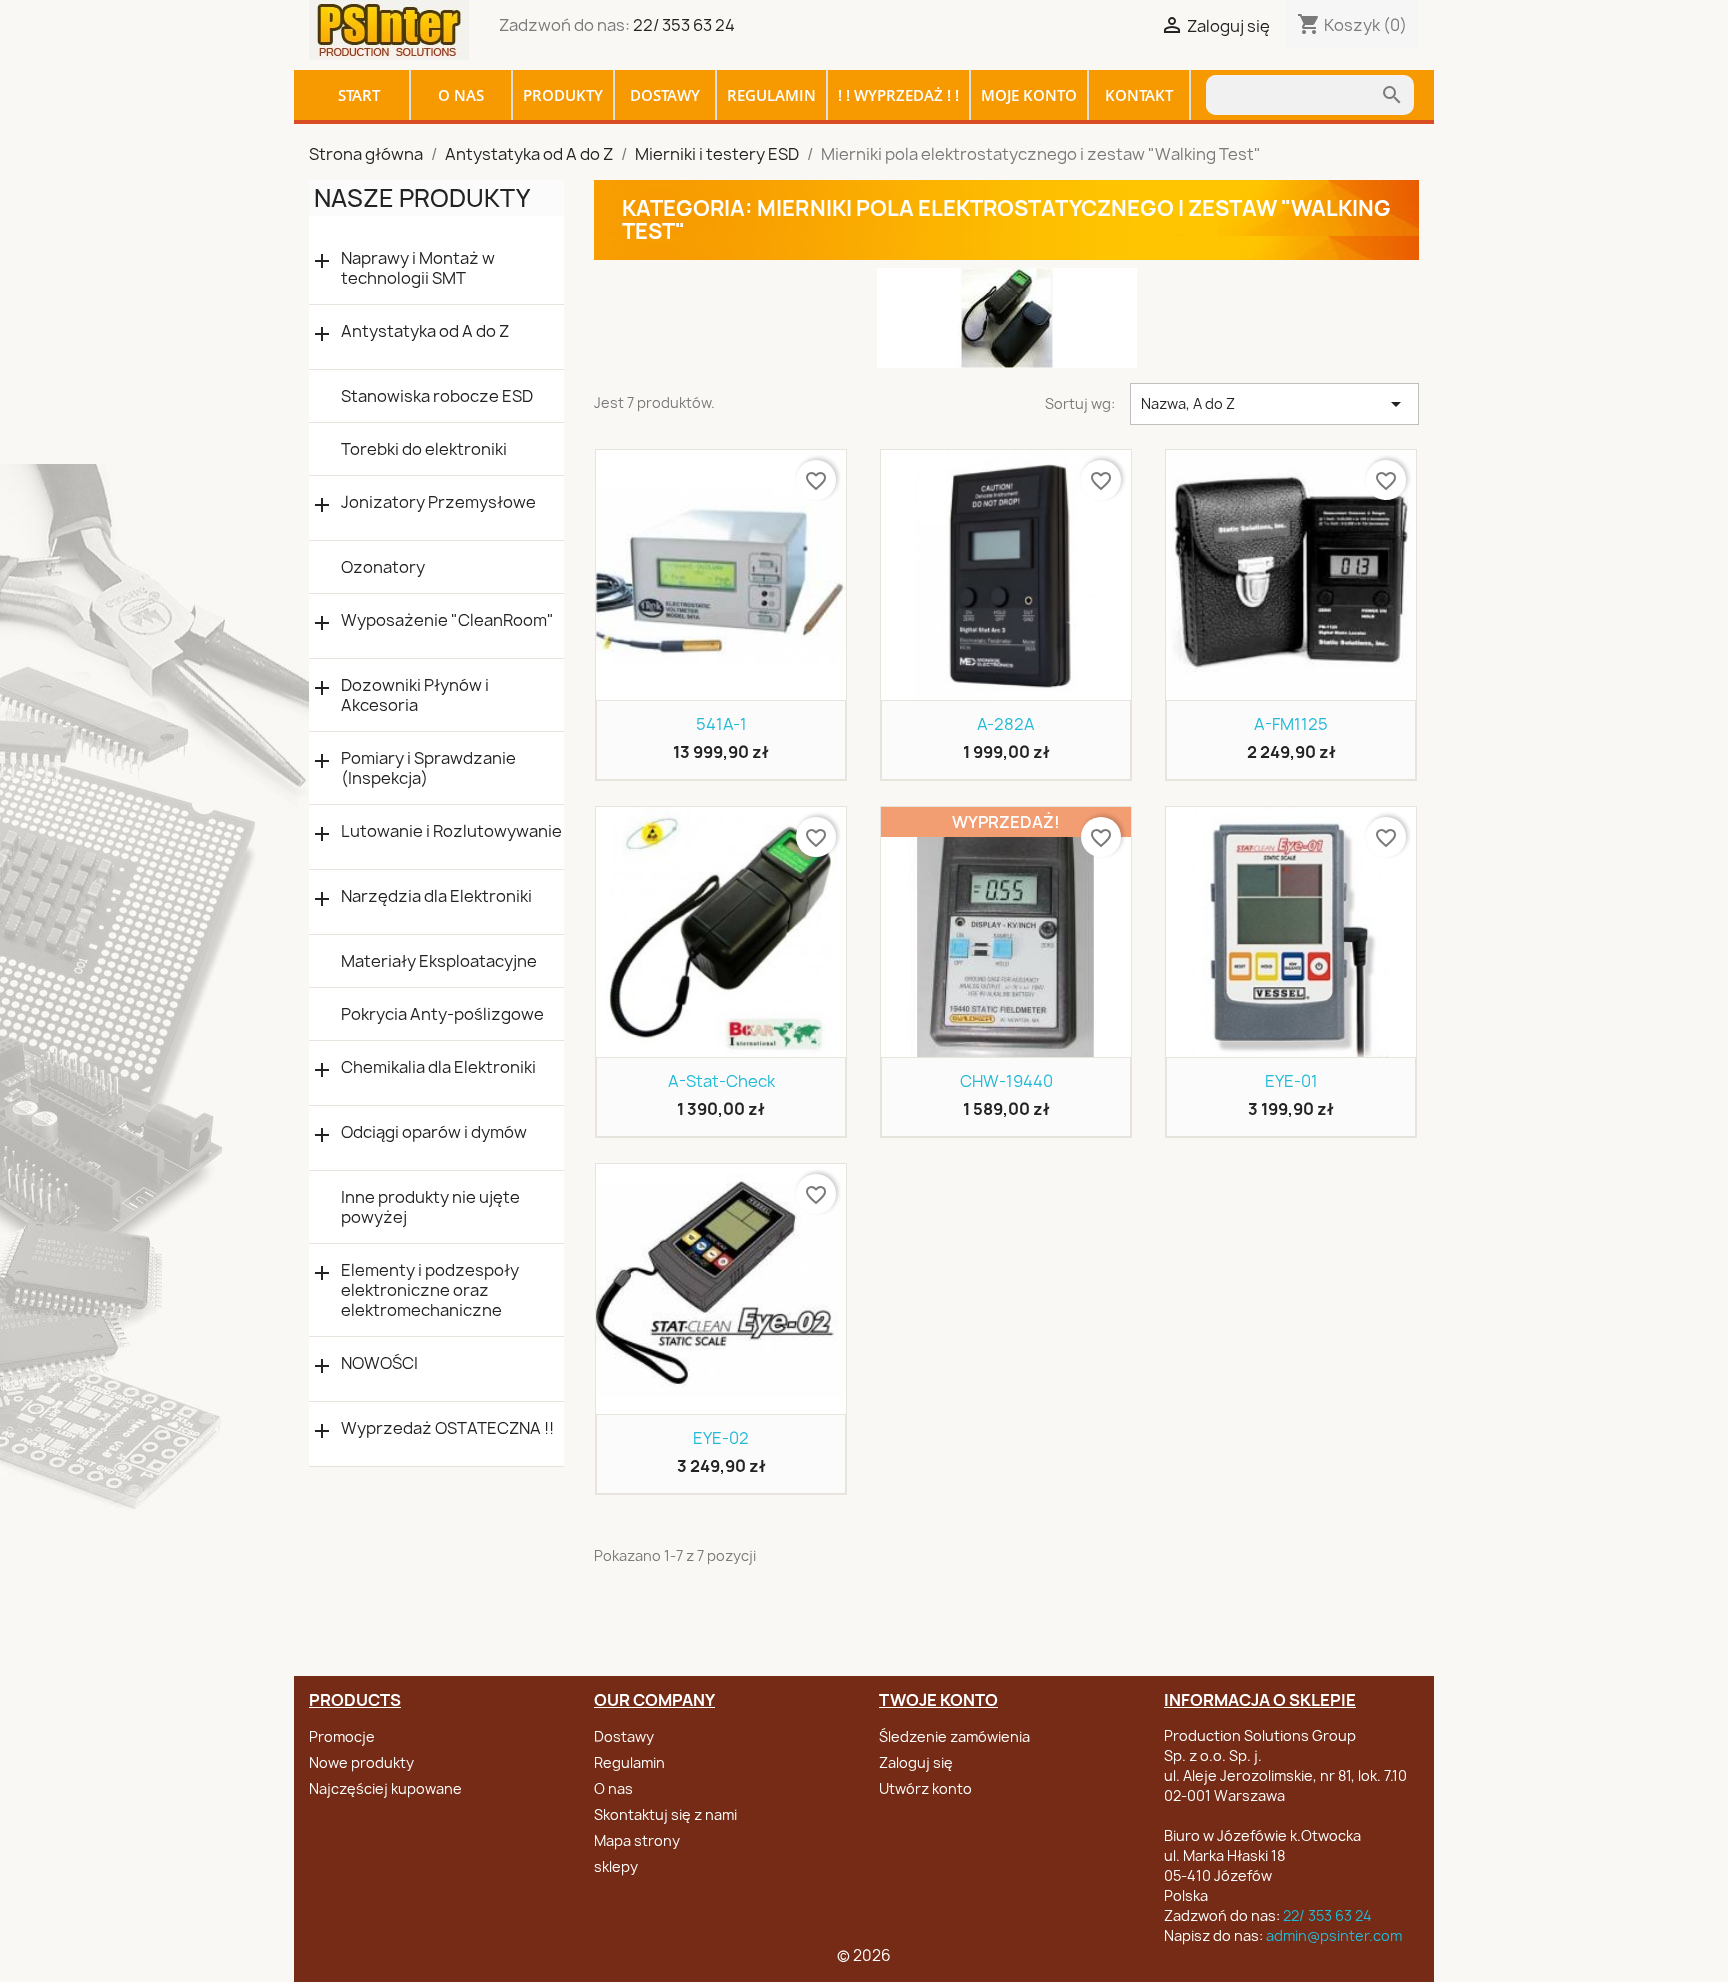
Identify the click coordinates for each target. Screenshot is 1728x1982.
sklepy (616, 1866)
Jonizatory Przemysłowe (438, 502)
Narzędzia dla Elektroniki (436, 896)
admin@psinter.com (1334, 1935)
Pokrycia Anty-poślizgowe (442, 1014)
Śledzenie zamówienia (954, 1736)
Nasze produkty (422, 198)
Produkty (563, 95)
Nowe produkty (361, 1762)
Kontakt (1139, 95)
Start (359, 95)
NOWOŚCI (379, 1363)
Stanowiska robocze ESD (437, 396)
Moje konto (1029, 95)
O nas (461, 95)
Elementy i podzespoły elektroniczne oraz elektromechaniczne (430, 1290)
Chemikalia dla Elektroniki (438, 1067)
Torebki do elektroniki (424, 449)
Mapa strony (637, 1840)
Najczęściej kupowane (385, 1788)
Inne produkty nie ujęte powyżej (430, 1207)
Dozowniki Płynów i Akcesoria (415, 695)
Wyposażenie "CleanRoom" (447, 620)
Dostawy (665, 95)
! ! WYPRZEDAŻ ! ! (898, 95)
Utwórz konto (925, 1788)
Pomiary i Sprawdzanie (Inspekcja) (428, 768)
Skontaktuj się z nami (665, 1814)
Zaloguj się (916, 1762)
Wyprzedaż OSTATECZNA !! (447, 1428)
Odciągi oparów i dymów (434, 1132)
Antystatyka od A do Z (425, 331)
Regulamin (771, 95)
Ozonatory (383, 567)
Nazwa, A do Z (1274, 404)
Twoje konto (938, 1700)
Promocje (342, 1736)
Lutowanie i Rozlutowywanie (451, 831)
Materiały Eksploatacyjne (439, 961)
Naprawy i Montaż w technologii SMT (418, 268)
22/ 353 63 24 (684, 25)
